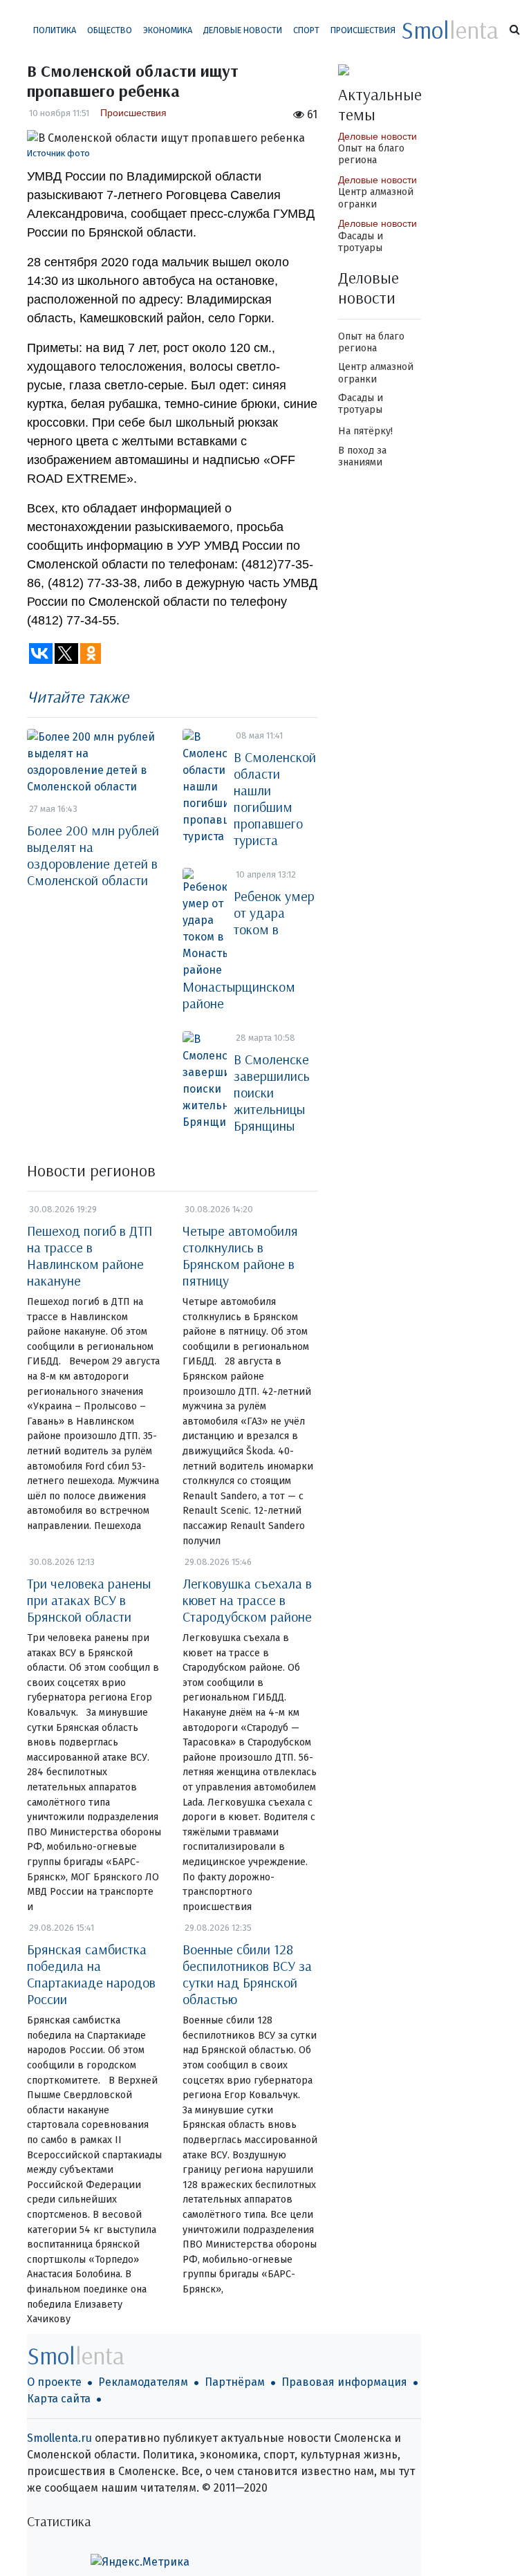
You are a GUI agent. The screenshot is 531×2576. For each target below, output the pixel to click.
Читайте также (78, 696)
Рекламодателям (143, 2382)
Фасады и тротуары (361, 242)
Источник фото (58, 153)
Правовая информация (344, 2382)
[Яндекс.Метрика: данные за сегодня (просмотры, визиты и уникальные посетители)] (140, 2562)
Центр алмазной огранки (376, 198)
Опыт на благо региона (371, 154)
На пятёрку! (365, 431)
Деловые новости (243, 30)
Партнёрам (235, 2382)
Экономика (168, 30)
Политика (55, 30)
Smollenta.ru (59, 2438)
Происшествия (363, 30)
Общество (110, 30)
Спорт (306, 30)
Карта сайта (59, 2399)
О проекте (54, 2382)
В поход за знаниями (362, 456)
